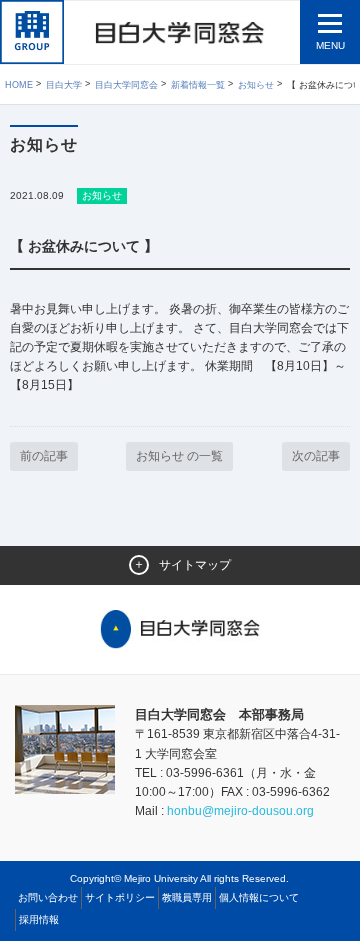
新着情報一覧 (198, 85)
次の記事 (316, 456)
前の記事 (44, 456)
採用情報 (39, 919)
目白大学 (64, 85)
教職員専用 (187, 897)
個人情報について (259, 897)
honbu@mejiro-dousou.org (240, 811)
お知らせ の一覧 (179, 456)
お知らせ (256, 85)
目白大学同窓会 (126, 85)
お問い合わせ (48, 897)
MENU (330, 45)
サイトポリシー (120, 897)
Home (19, 85)
